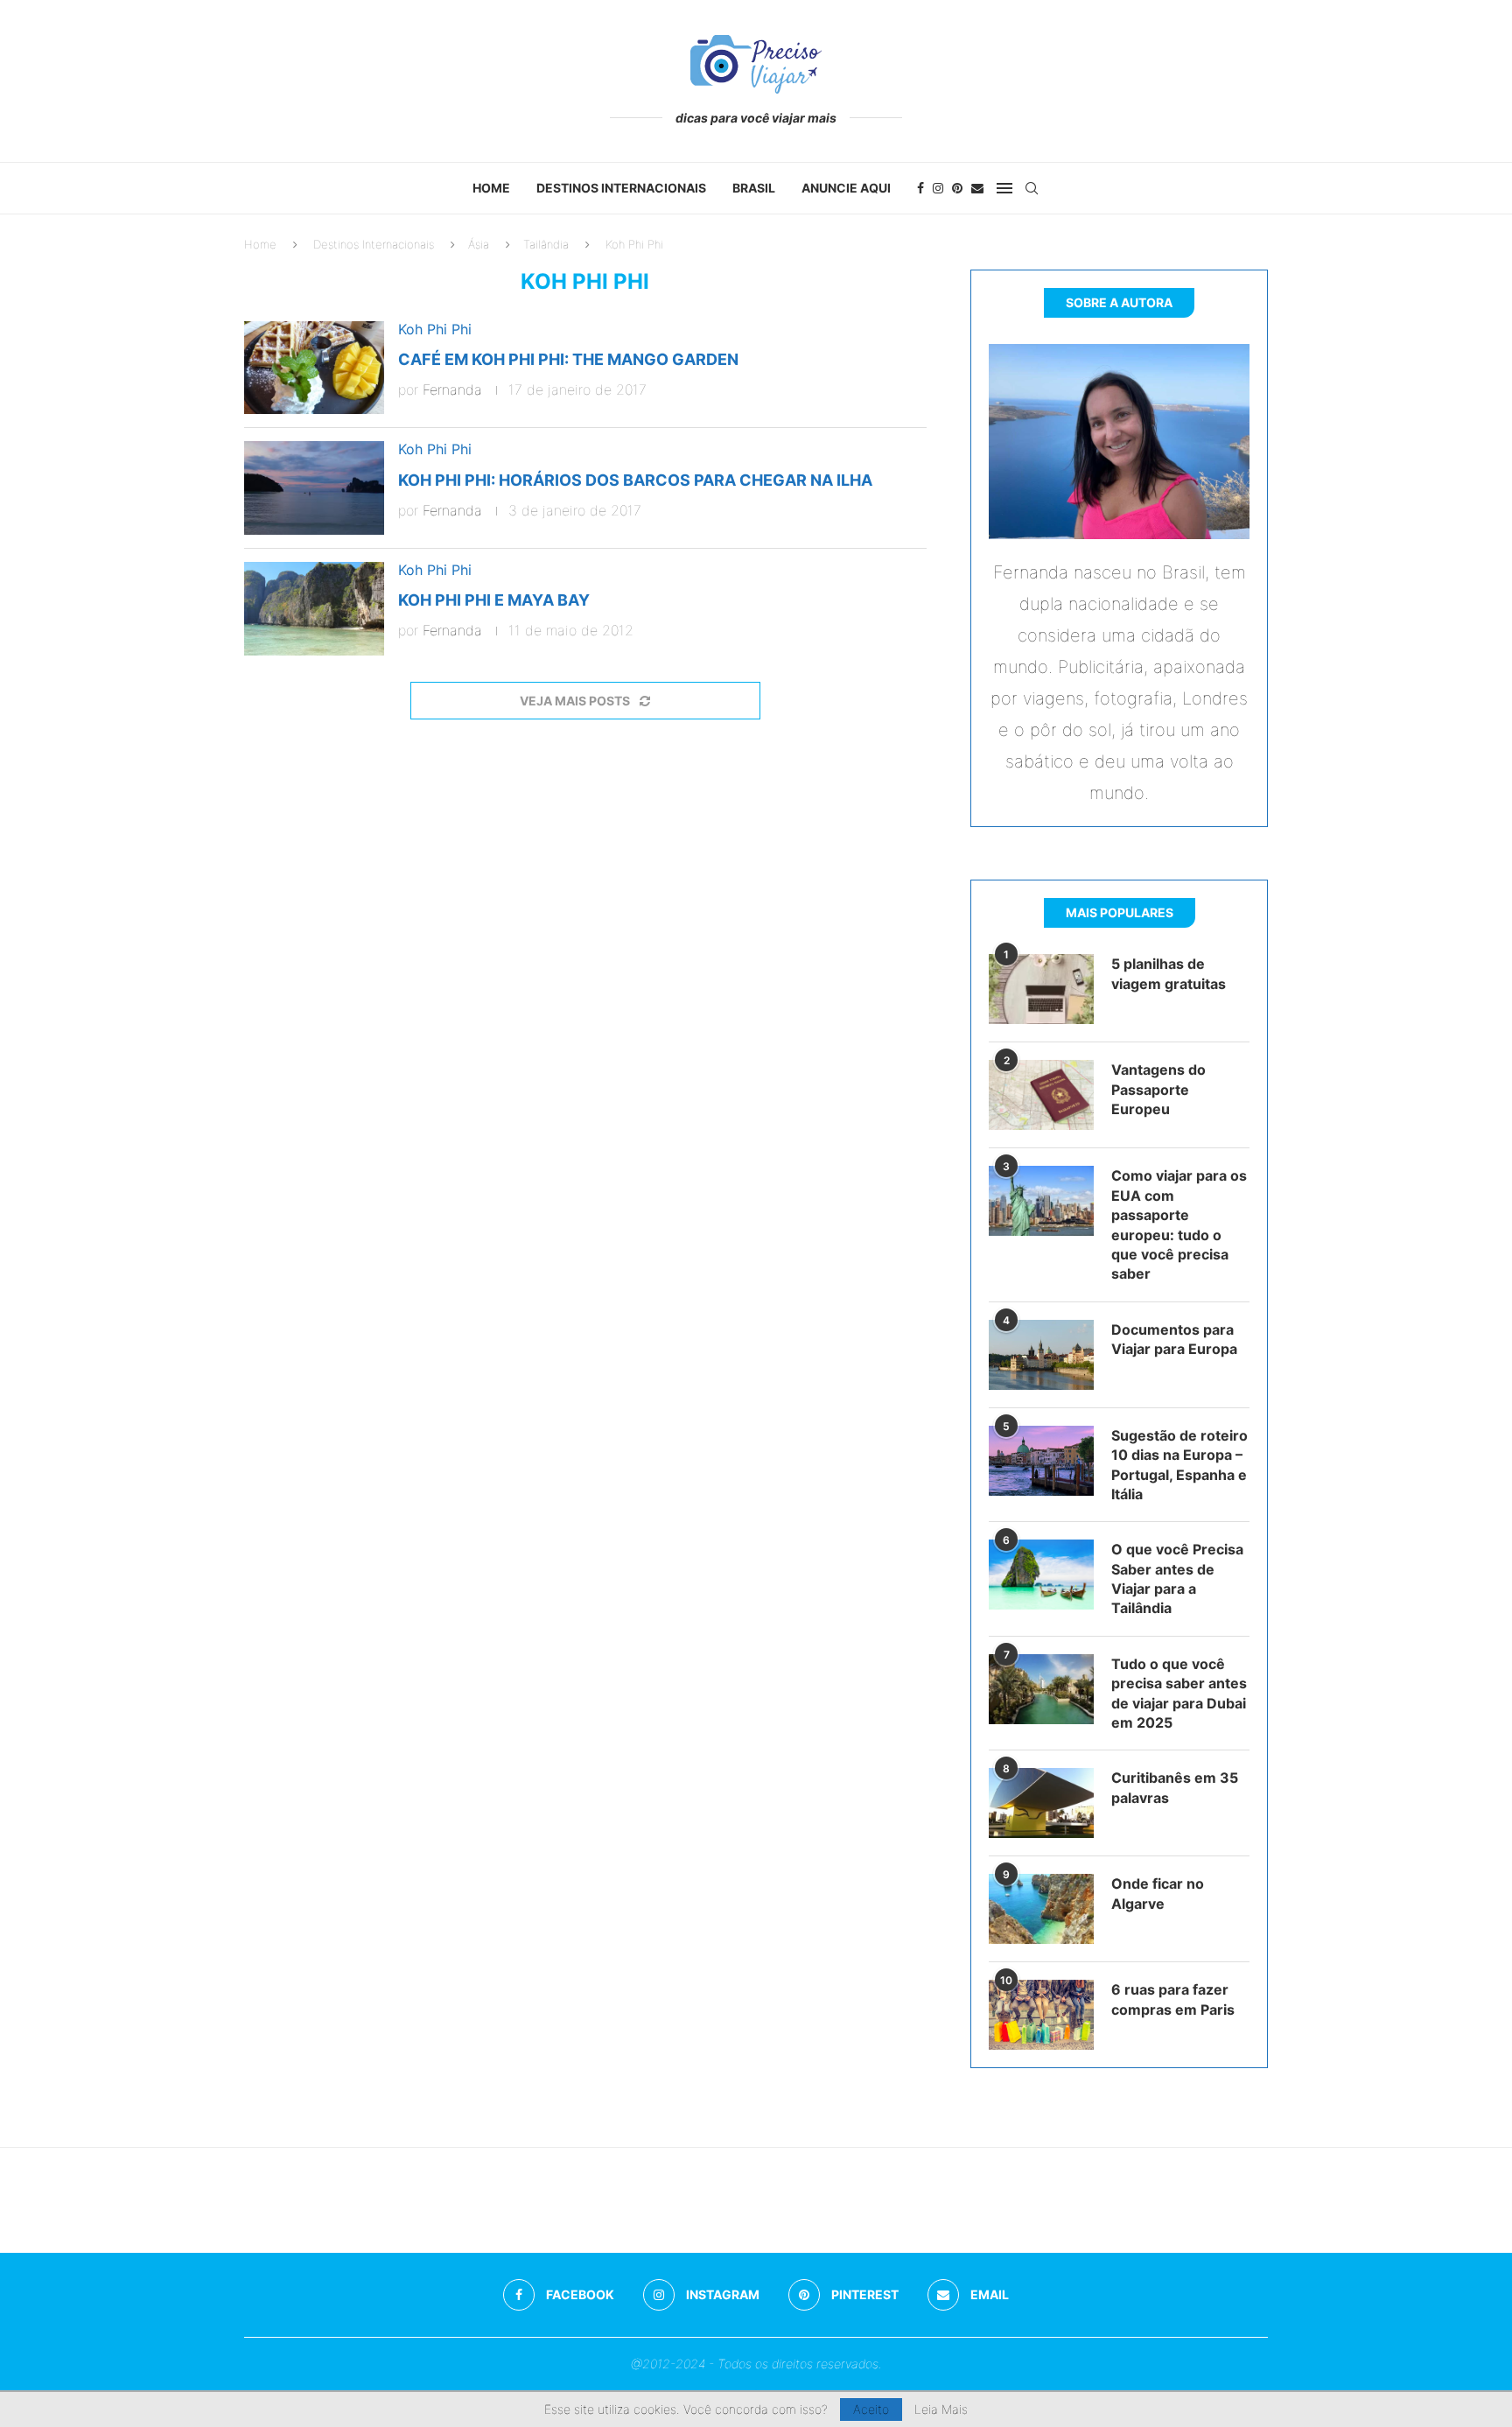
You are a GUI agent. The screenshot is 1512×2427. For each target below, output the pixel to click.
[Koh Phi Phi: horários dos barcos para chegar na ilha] (314, 488)
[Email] (977, 188)
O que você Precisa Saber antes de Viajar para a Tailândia (1177, 1578)
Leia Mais (941, 2409)
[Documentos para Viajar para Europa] (1041, 1355)
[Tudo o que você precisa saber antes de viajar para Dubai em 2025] (1041, 1689)
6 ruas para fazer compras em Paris (1173, 1999)
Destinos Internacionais (621, 188)
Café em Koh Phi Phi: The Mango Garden (568, 359)
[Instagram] (938, 188)
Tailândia (546, 244)
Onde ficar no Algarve (1158, 1893)
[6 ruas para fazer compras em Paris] (1041, 2015)
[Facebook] (920, 188)
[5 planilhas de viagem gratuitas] (1041, 989)
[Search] (1032, 188)
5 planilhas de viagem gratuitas (1169, 973)
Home (491, 188)
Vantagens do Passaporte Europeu (1158, 1089)
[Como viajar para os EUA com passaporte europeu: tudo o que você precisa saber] (1041, 1201)
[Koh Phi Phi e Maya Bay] (314, 609)
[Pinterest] (957, 188)
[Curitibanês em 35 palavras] (1041, 1803)
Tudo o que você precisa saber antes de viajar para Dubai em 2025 (1179, 1693)
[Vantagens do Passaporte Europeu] (1041, 1095)
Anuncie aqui (846, 188)
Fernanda (452, 389)
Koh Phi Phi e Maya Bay (494, 600)
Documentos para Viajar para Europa (1174, 1339)
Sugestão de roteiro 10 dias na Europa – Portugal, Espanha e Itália (1179, 1465)
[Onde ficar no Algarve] (1041, 1909)
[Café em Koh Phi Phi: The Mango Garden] (314, 368)
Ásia (479, 244)
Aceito (871, 2409)
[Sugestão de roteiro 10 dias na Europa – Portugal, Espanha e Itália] (1041, 1461)
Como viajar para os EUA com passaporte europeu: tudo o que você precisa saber (1179, 1224)
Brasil (754, 188)
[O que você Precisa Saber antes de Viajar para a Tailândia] (1041, 1575)
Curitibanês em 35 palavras (1175, 1787)
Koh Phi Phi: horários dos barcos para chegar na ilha (635, 480)
